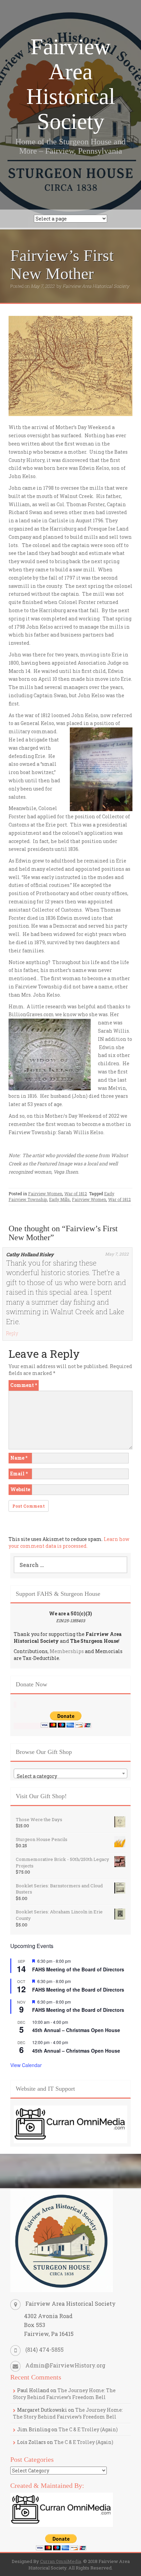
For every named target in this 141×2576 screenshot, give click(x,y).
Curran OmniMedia (61, 2561)
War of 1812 (76, 1194)
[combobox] (70, 1773)
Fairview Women (45, 1194)
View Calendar (26, 2065)
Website (20, 1489)
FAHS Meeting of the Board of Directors (78, 1969)
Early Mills (59, 1199)
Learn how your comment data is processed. (69, 1542)
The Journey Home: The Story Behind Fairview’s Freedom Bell (64, 2394)
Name (19, 1458)
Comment (24, 1385)
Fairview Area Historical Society (71, 84)
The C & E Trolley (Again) (88, 2429)
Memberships (67, 1651)
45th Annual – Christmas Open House (76, 2030)
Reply (12, 1333)
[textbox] (70, 1776)
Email (19, 1474)
